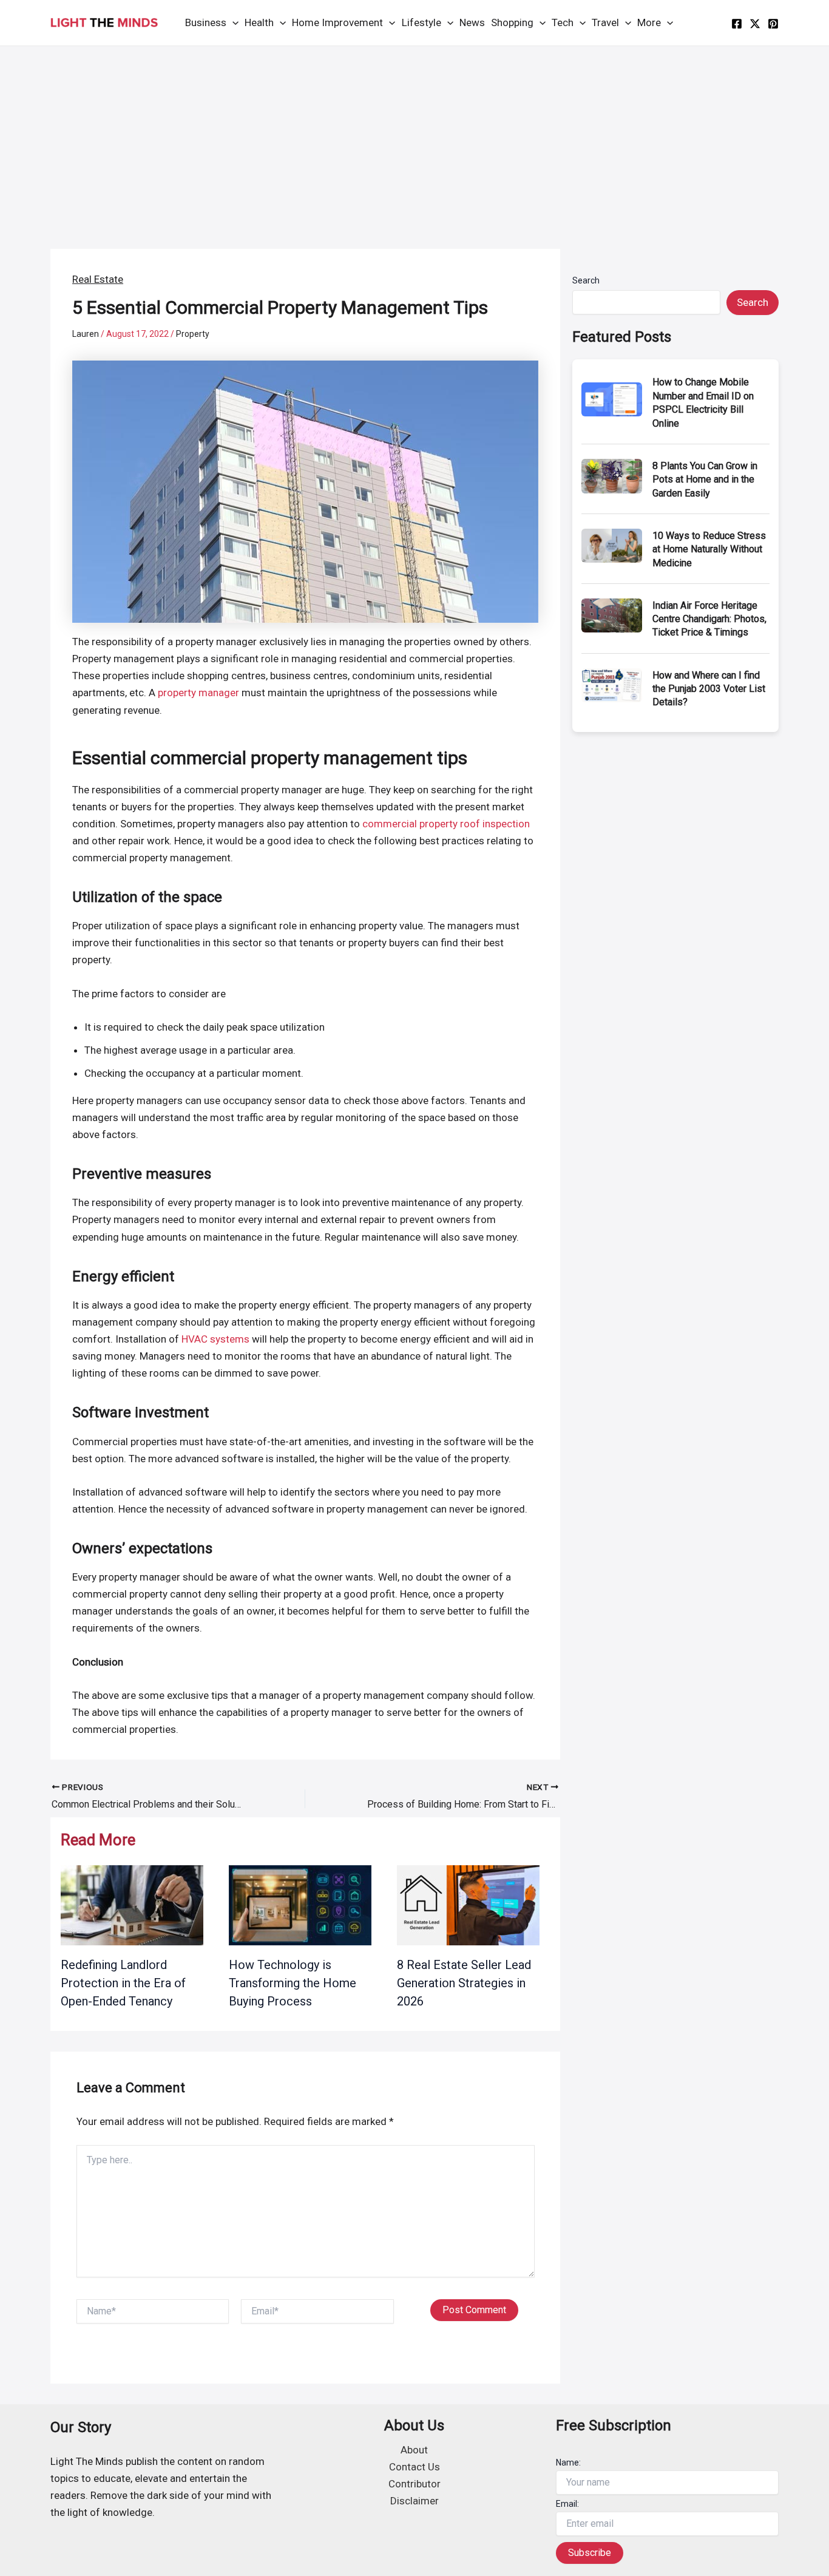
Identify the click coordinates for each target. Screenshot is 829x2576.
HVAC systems (215, 1339)
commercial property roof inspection (446, 824)
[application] (232, 23)
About (414, 2450)
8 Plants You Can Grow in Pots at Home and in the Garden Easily (705, 480)
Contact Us (414, 2467)
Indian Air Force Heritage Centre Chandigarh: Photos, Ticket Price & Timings (709, 619)
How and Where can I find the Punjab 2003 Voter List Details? (709, 689)
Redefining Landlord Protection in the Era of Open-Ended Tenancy (123, 1983)
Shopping (512, 22)
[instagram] (773, 24)
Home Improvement (337, 22)
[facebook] (737, 24)
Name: (568, 2462)
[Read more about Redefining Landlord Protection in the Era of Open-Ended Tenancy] (132, 1904)
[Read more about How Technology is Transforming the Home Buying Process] (300, 1904)
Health (259, 22)
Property (193, 334)
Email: (567, 2504)
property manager (198, 693)
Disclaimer (414, 2501)
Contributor (414, 2484)
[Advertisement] (414, 137)
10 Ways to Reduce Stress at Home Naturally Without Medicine (709, 549)
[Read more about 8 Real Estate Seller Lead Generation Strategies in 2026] (468, 1904)
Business (206, 22)
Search (586, 280)
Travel (605, 22)
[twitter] (755, 24)
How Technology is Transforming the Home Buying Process (293, 1983)
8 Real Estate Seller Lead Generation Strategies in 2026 (464, 1983)
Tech (563, 22)
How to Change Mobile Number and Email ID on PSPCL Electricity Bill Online (703, 402)
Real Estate (98, 279)
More (649, 22)
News (472, 22)
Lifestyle (421, 22)
